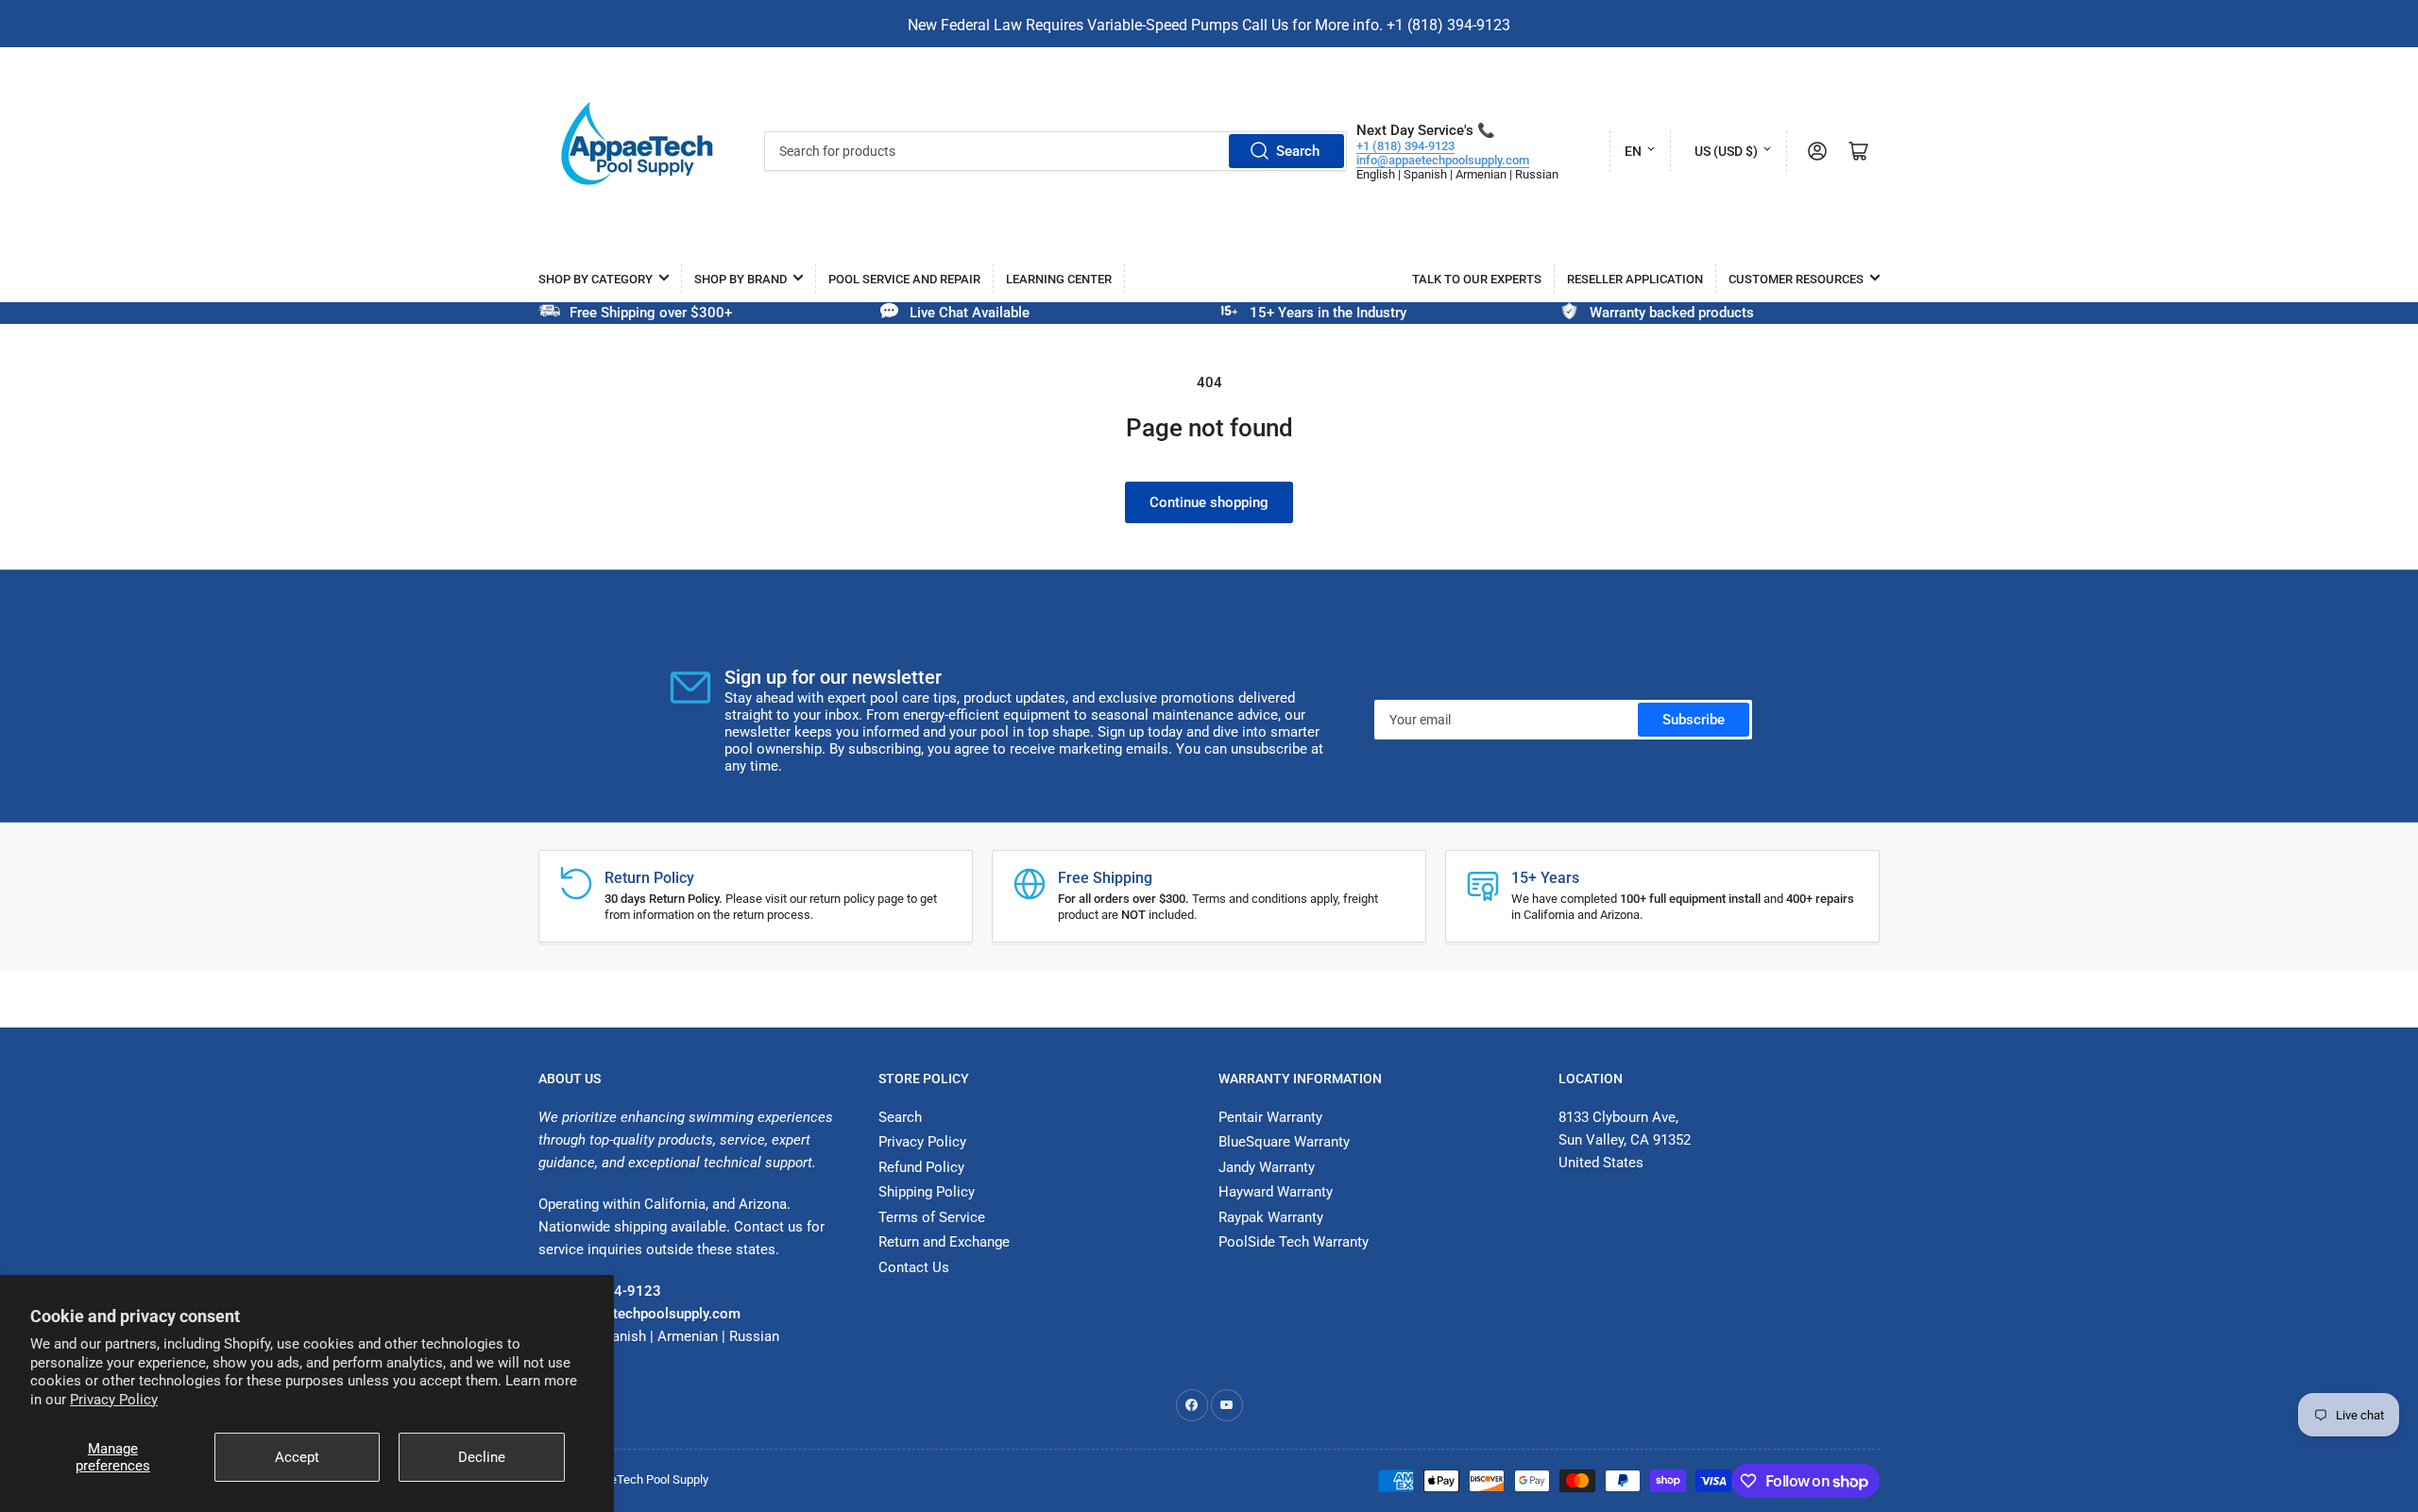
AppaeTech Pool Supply (646, 1479)
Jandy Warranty (1267, 1167)
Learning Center (1059, 279)
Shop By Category (596, 279)
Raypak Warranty (1271, 1217)
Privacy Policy (114, 1400)
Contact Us (914, 1267)
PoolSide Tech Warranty (1294, 1242)
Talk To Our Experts (1477, 279)
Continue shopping (1209, 502)
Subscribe (1694, 720)
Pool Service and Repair (904, 279)
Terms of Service (932, 1217)
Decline (482, 1457)
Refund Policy (921, 1167)
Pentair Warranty (1270, 1117)
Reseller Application (1635, 279)
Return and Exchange (944, 1242)
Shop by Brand (741, 279)
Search (1298, 151)
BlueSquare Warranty (1284, 1142)
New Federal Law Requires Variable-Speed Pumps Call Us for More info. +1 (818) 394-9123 (1209, 25)
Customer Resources (1796, 279)
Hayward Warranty (1276, 1192)
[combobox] (1056, 151)
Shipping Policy (927, 1192)
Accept (297, 1457)
